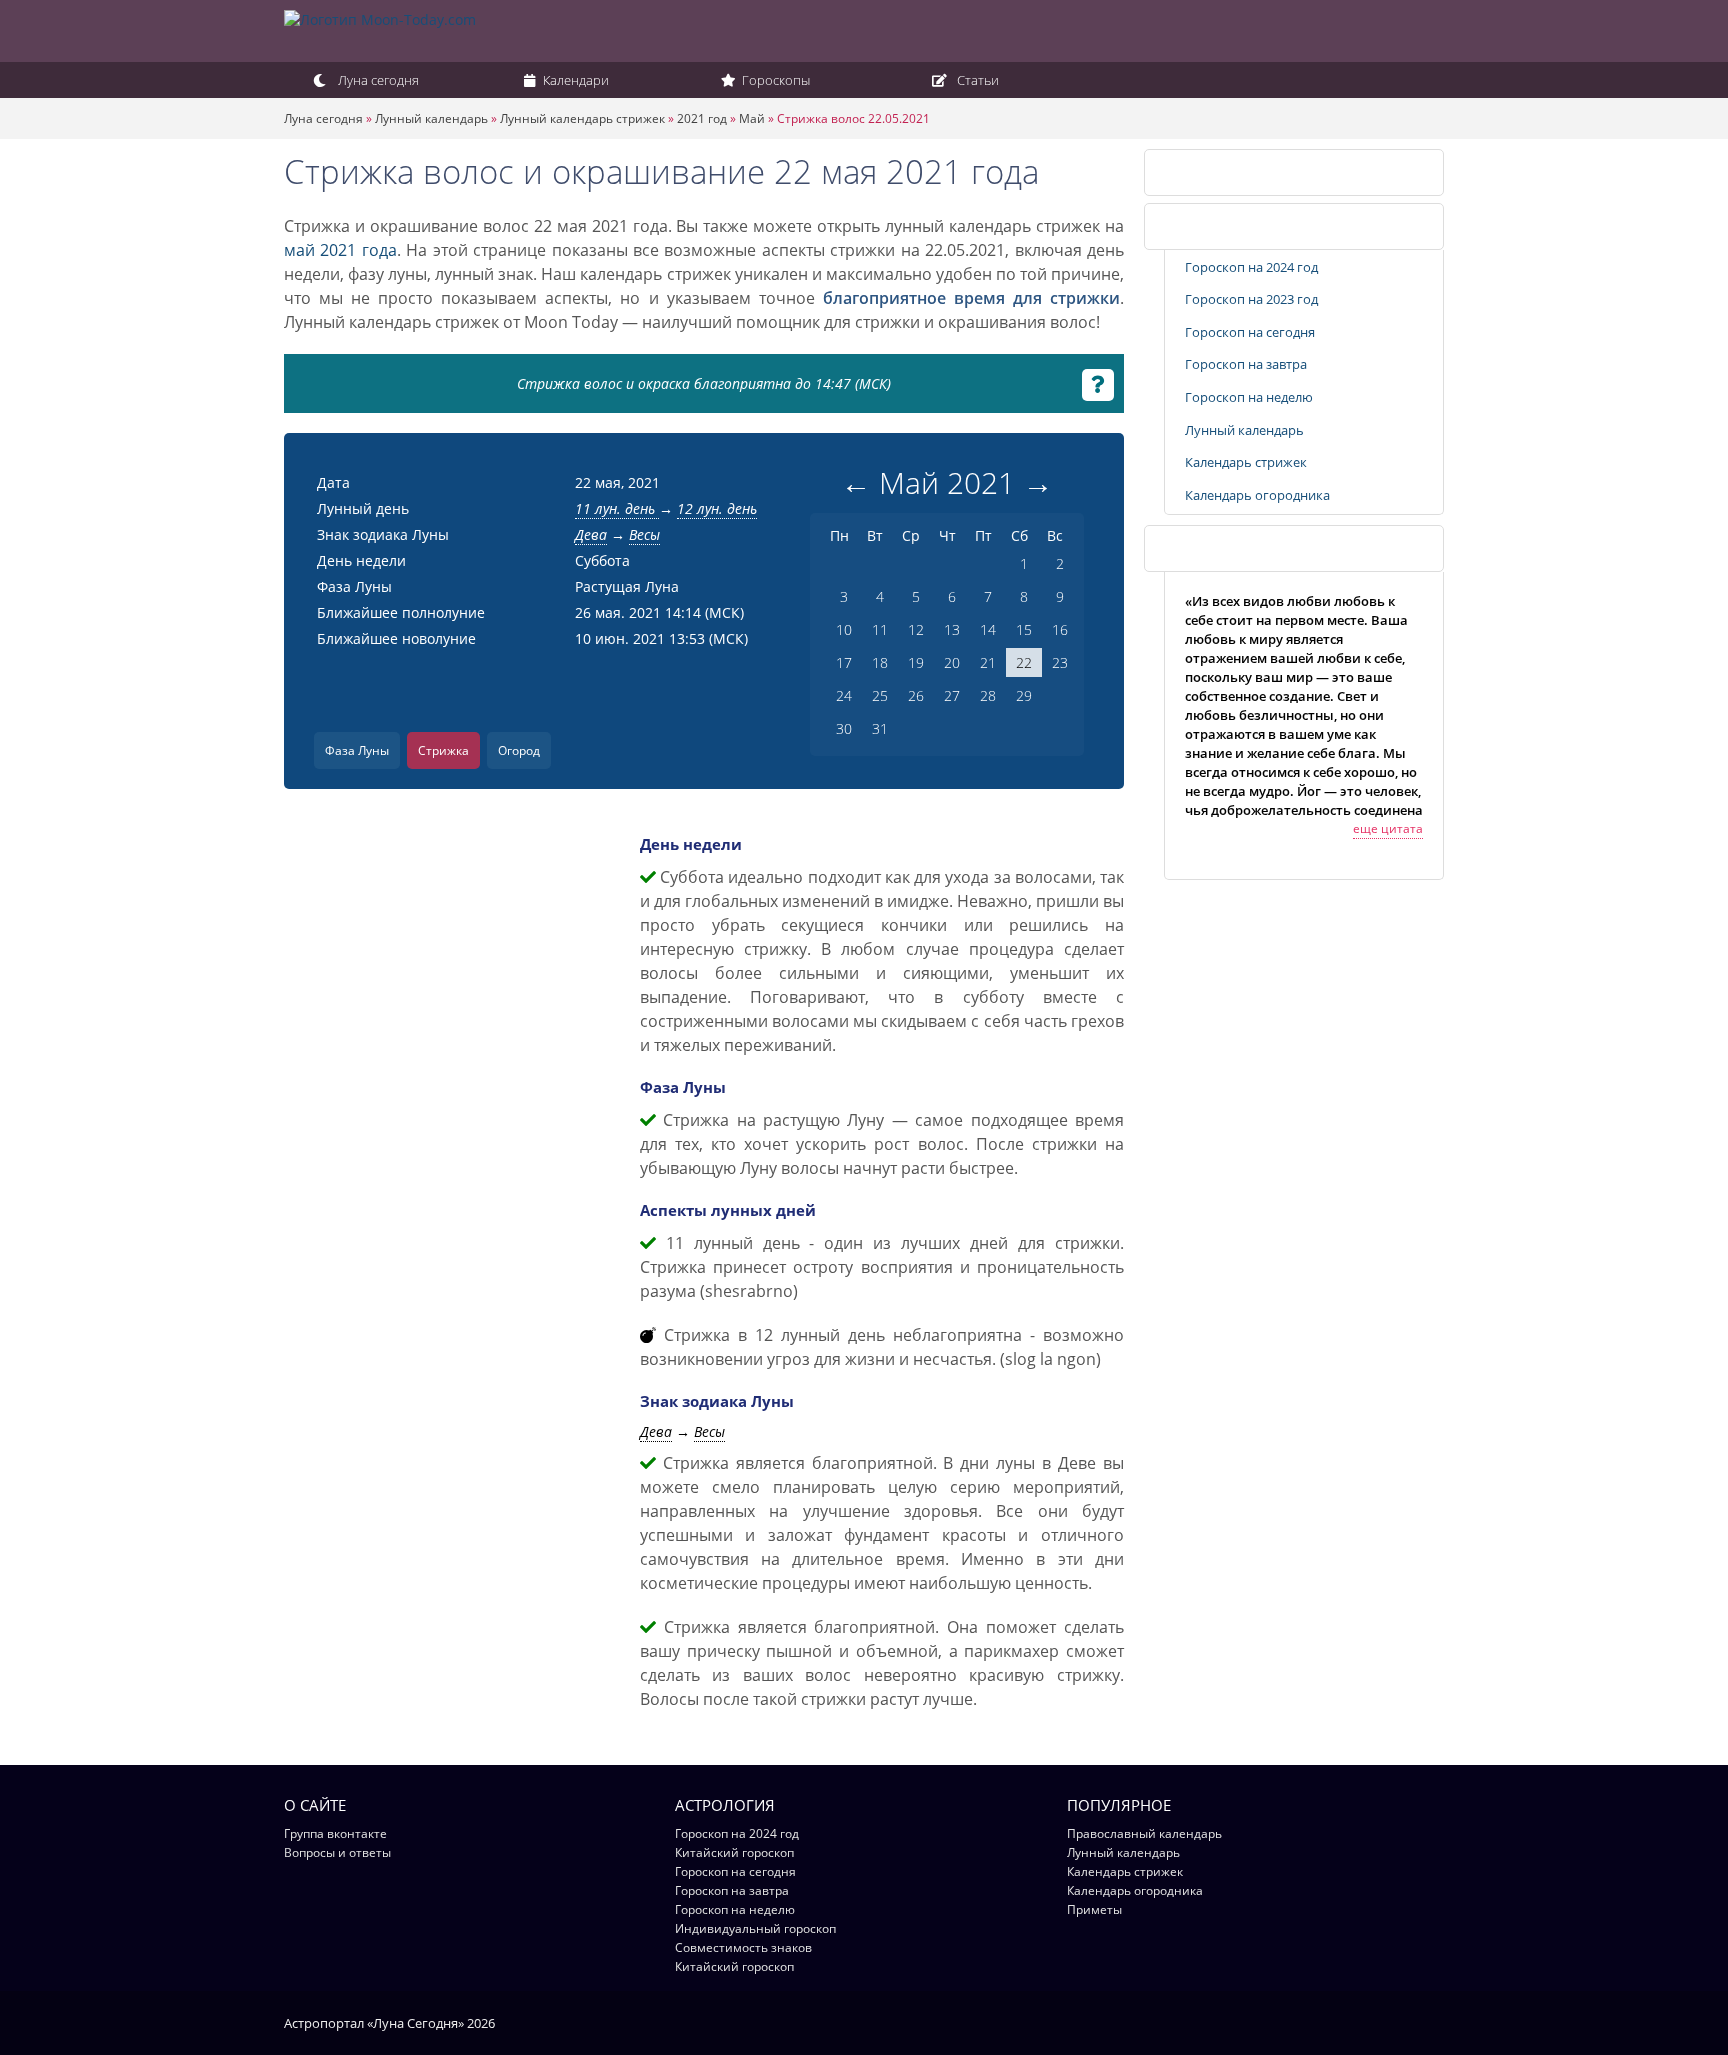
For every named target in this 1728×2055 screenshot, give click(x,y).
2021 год (702, 118)
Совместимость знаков (743, 1947)
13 (952, 629)
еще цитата (1388, 828)
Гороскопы (774, 80)
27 (952, 695)
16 (1060, 629)
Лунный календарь (431, 118)
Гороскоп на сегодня (1250, 332)
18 (880, 662)
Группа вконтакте (335, 1833)
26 (916, 695)
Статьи (976, 80)
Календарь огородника (1257, 495)
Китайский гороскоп (734, 1852)
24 (844, 695)
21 (988, 662)
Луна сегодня (377, 80)
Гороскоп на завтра (1246, 364)
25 (880, 695)
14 (988, 629)
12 (916, 629)
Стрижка (443, 750)
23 (1060, 662)
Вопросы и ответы (337, 1852)
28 (988, 695)
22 (1024, 662)
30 (844, 728)
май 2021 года (340, 250)
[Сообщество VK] (1434, 2022)
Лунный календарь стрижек (582, 118)
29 (1024, 695)
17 (844, 662)
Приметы (1094, 1909)
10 (844, 629)
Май (752, 118)
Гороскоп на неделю (1249, 397)
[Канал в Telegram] (1408, 2022)
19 (916, 662)
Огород (519, 750)
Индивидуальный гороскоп (755, 1928)
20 (952, 662)
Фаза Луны (357, 750)
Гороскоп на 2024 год (1251, 267)
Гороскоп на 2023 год (1251, 299)
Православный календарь (1144, 1833)
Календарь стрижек (1232, 172)
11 (880, 629)
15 (1024, 629)
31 (880, 728)
